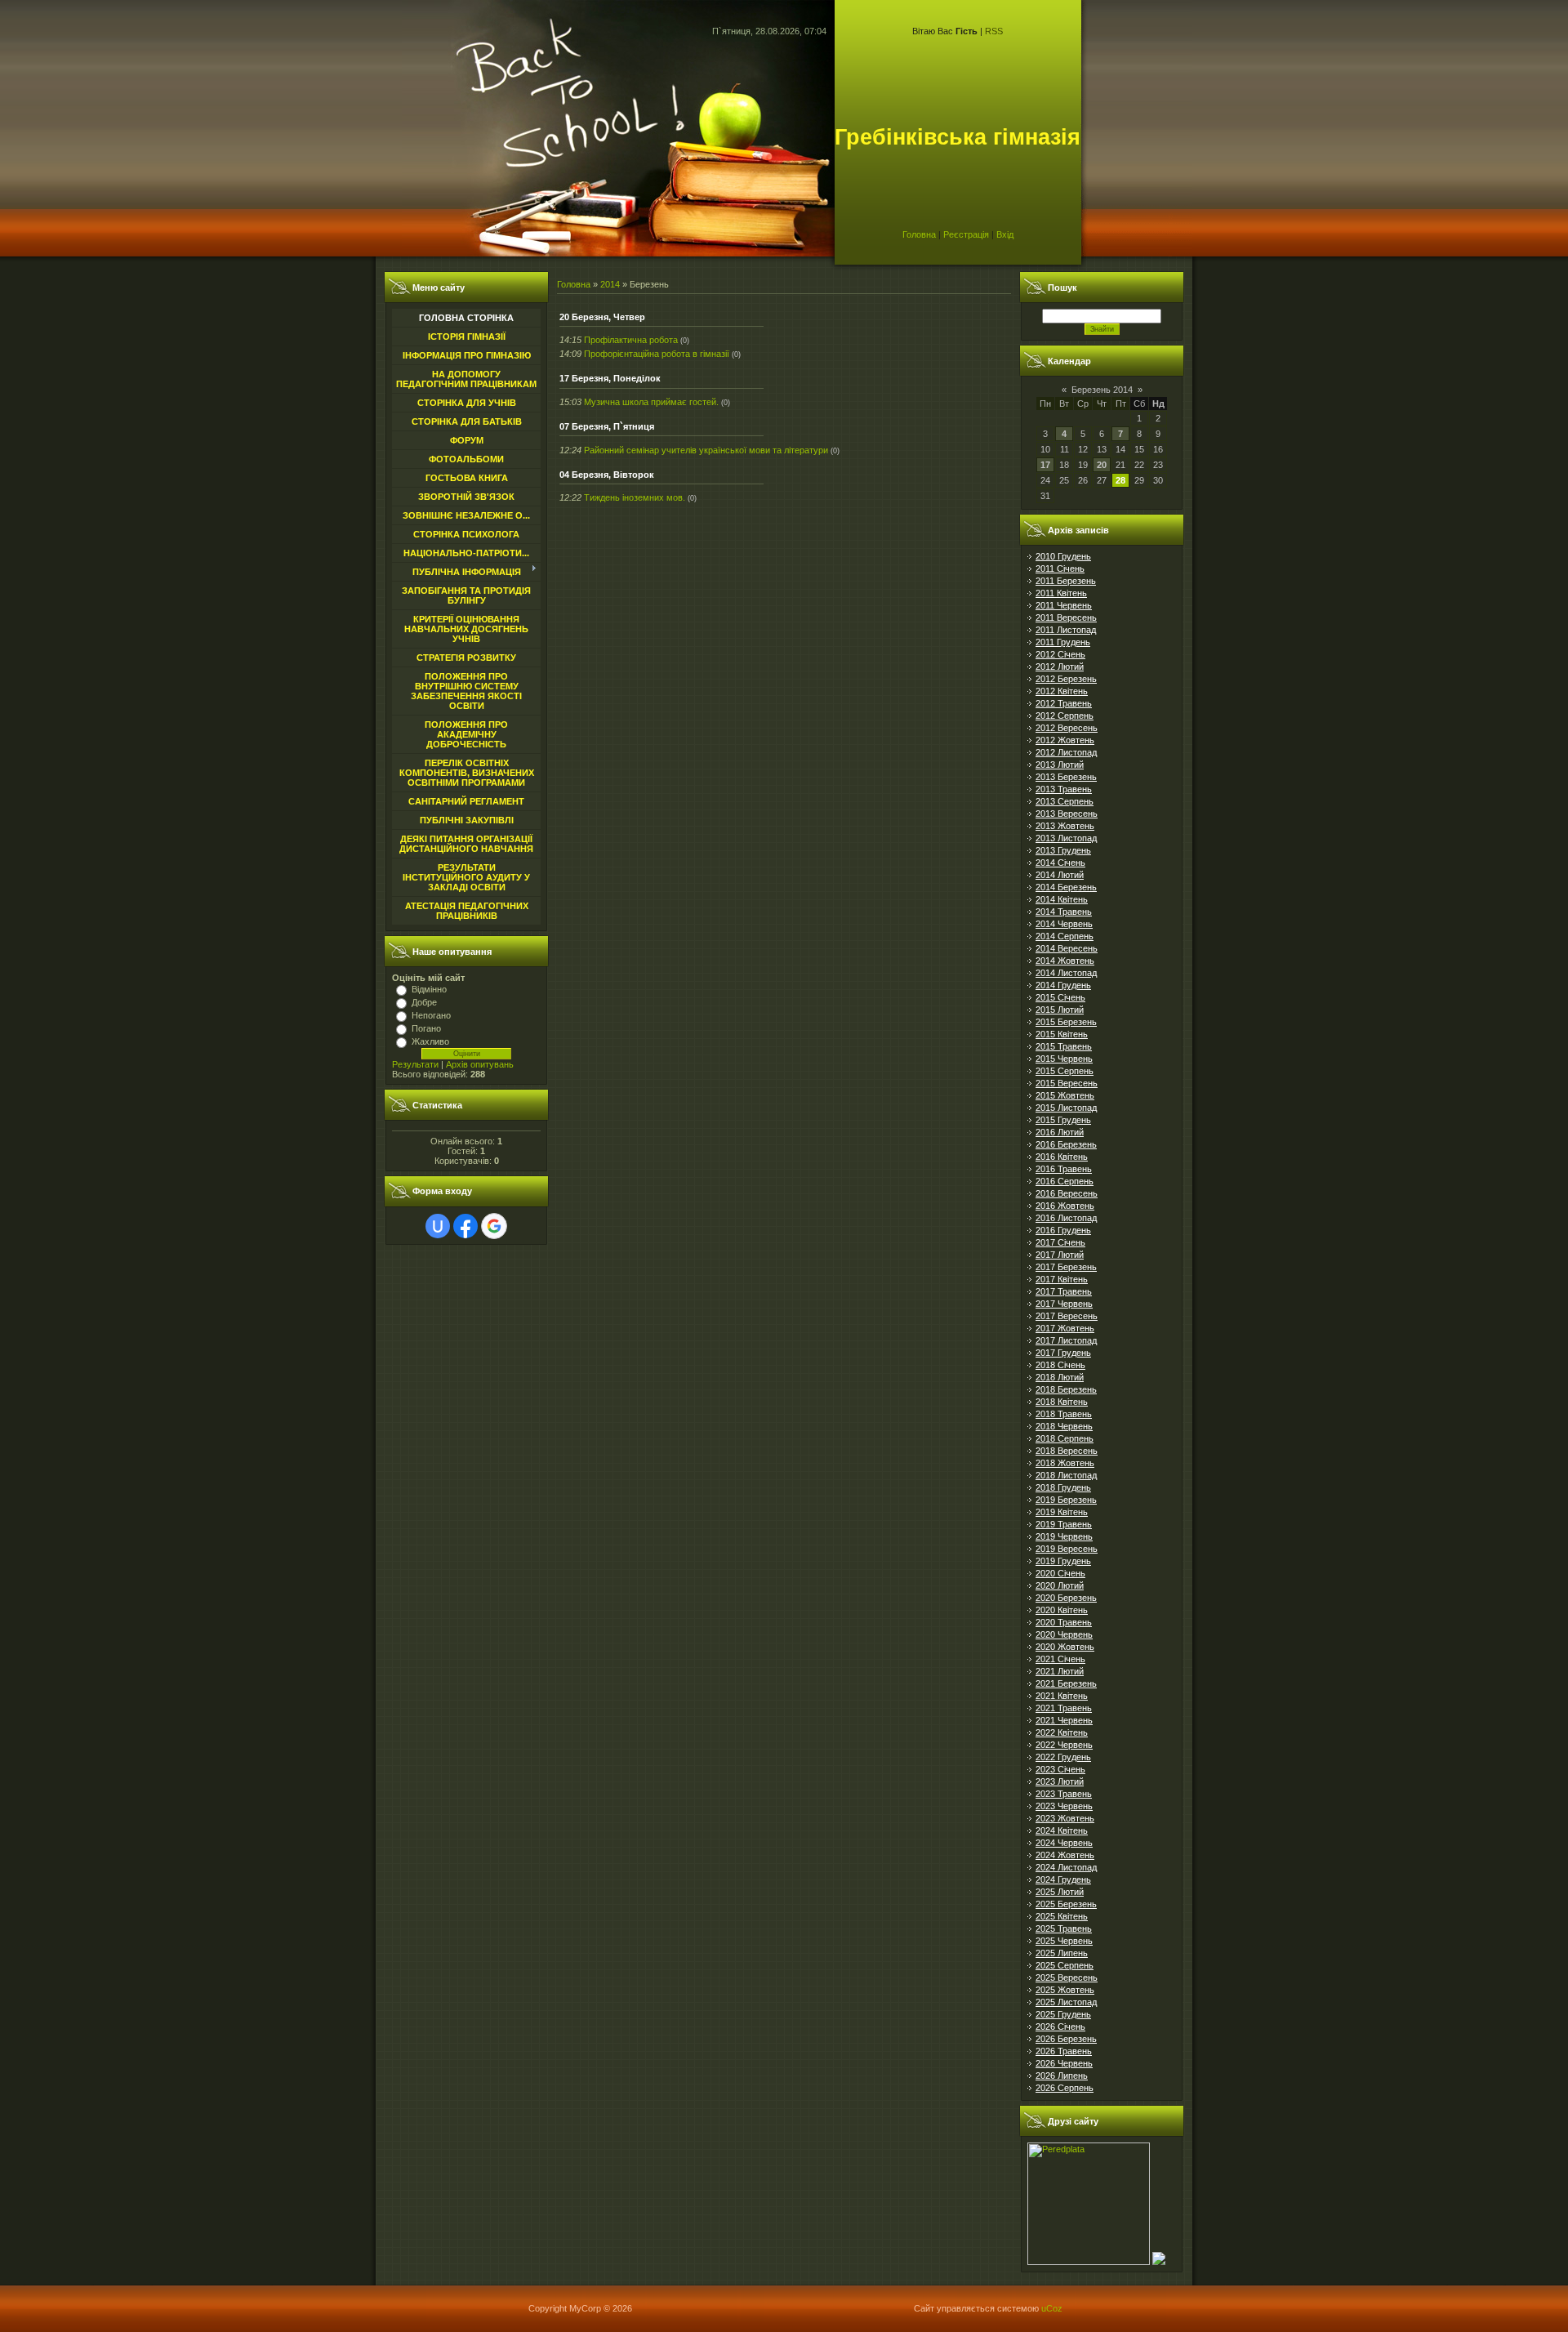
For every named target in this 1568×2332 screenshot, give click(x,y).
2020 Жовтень (1065, 1647)
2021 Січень (1060, 1659)
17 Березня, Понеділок (610, 378)
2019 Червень (1064, 1536)
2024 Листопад (1066, 1867)
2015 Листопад (1066, 1108)
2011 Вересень (1066, 618)
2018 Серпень (1065, 1438)
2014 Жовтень (1065, 961)
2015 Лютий (1060, 1010)
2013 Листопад (1066, 838)
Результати (415, 1064)
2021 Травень (1064, 1708)
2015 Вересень (1067, 1083)
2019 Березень (1066, 1500)
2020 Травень (1064, 1622)
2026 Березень (1066, 2039)
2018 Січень (1060, 1365)
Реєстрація (966, 234)
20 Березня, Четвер (602, 317)
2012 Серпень (1065, 716)
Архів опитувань (480, 1064)
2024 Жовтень (1065, 1855)
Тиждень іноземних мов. (635, 497)
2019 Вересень (1067, 1549)
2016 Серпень (1065, 1181)
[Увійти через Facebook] (465, 1226)
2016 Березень (1066, 1144)
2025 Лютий (1060, 1892)
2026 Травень (1064, 2051)
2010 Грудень (1063, 556)
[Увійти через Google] (494, 1226)
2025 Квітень (1062, 1916)
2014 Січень (1060, 863)
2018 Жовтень (1065, 1463)
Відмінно (429, 989)
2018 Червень (1064, 1426)
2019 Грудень (1063, 1561)
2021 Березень (1066, 1683)
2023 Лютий (1060, 1781)
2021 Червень (1064, 1720)
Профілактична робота (631, 340)
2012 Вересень (1067, 728)
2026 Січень (1060, 2027)
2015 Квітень (1062, 1034)
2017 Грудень (1063, 1353)
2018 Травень (1064, 1414)
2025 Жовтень (1065, 1990)
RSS (994, 31)
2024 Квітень (1062, 1830)
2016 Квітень (1062, 1157)
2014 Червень (1064, 924)
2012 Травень (1064, 703)
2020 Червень (1064, 1634)
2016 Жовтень (1065, 1206)
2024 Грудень (1063, 1879)
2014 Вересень (1067, 948)
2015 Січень (1060, 997)
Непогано (431, 1015)
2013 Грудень (1063, 850)
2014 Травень (1064, 912)
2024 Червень (1064, 1843)
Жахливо (430, 1041)
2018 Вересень (1067, 1451)
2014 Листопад (1066, 973)
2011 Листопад (1066, 630)
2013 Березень (1066, 777)
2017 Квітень (1062, 1279)
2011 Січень (1060, 569)
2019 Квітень (1062, 1512)
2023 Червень (1064, 1806)
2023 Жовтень (1065, 1818)
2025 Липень (1062, 1953)
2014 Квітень (1062, 899)
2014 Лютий (1060, 875)
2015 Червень (1064, 1059)
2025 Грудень (1063, 2014)
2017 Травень (1064, 1291)
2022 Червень (1064, 1745)
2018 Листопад (1066, 1475)
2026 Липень (1062, 2076)
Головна (919, 234)
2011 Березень (1066, 581)
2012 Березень (1066, 679)
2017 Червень (1064, 1304)
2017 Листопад (1066, 1340)
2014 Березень (1066, 887)
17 (1045, 465)
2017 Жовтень (1065, 1328)
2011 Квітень (1061, 593)
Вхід (1005, 234)
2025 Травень (1064, 1928)
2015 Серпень (1065, 1071)
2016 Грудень (1063, 1230)
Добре (424, 1002)
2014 (610, 284)
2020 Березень (1066, 1598)
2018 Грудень (1063, 1487)
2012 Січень (1060, 654)
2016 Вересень (1067, 1193)
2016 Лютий (1060, 1132)
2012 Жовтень (1065, 740)
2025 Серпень (1065, 1965)
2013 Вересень (1067, 814)
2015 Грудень (1063, 1120)
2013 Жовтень (1065, 826)
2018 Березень (1066, 1389)
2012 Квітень (1062, 691)
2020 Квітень (1062, 1610)
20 (1102, 465)
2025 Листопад (1066, 2002)
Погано (426, 1028)
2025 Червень (1064, 1941)
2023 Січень (1060, 1769)
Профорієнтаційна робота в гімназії (657, 354)
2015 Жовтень (1065, 1095)
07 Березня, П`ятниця (607, 426)
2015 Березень (1066, 1022)
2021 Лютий (1060, 1671)
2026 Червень (1064, 2063)
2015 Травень (1064, 1046)
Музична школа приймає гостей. (651, 402)
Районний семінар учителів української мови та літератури (706, 450)
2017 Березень (1066, 1267)
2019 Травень (1064, 1524)
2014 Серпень (1065, 936)
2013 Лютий (1060, 765)
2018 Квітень (1062, 1402)
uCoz (1052, 2308)
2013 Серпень (1065, 801)
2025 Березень (1066, 1904)
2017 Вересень (1067, 1316)
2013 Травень (1064, 789)
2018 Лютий (1060, 1377)
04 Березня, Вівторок (607, 475)
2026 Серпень (1065, 2088)
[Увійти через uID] (438, 1226)
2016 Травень (1064, 1169)
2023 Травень (1064, 1794)
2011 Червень (1064, 605)
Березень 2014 (1102, 390)
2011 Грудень (1063, 642)
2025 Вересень (1067, 1978)
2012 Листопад (1066, 752)
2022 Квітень (1062, 1732)
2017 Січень (1060, 1242)
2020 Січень (1060, 1573)
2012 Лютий (1060, 667)
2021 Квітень (1062, 1696)
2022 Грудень (1063, 1757)
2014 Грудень (1063, 985)
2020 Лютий (1060, 1585)
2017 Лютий (1060, 1255)
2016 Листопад (1066, 1218)
